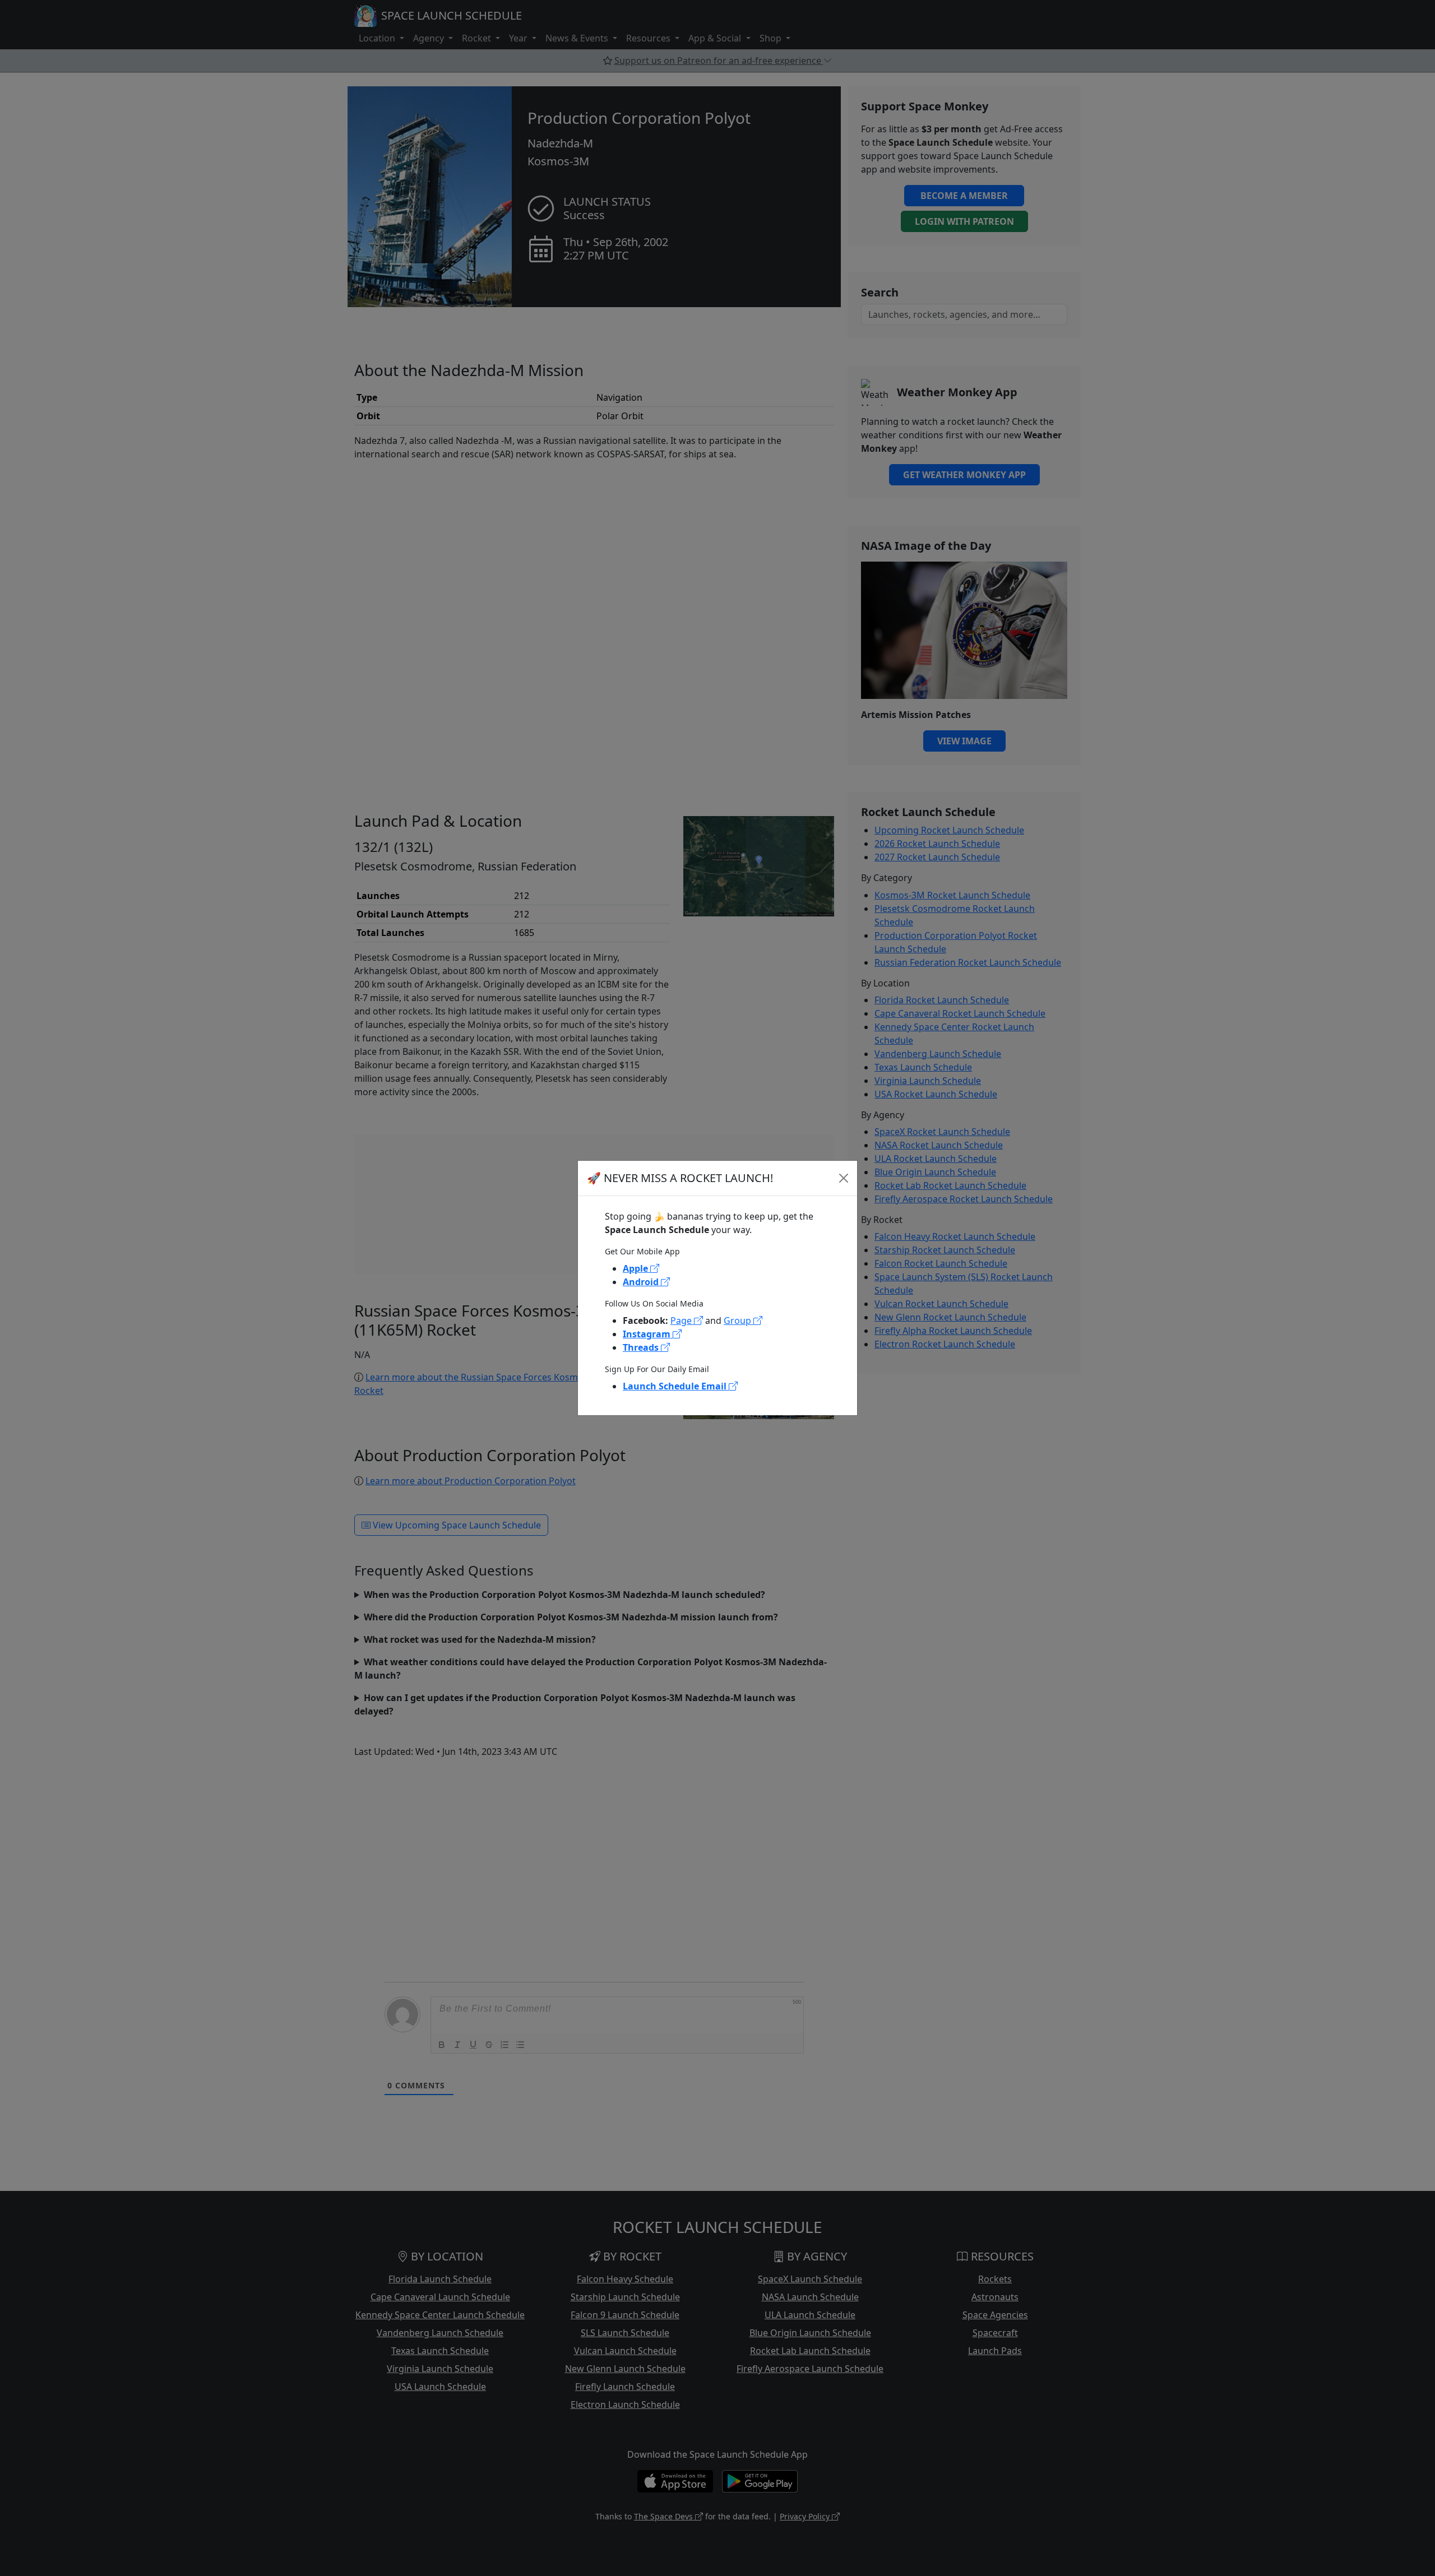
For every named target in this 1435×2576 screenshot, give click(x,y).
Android (642, 1282)
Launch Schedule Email (676, 1386)
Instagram (648, 1334)
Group (739, 1321)
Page (682, 1321)
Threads (642, 1347)
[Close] (844, 1178)
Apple (637, 1268)
